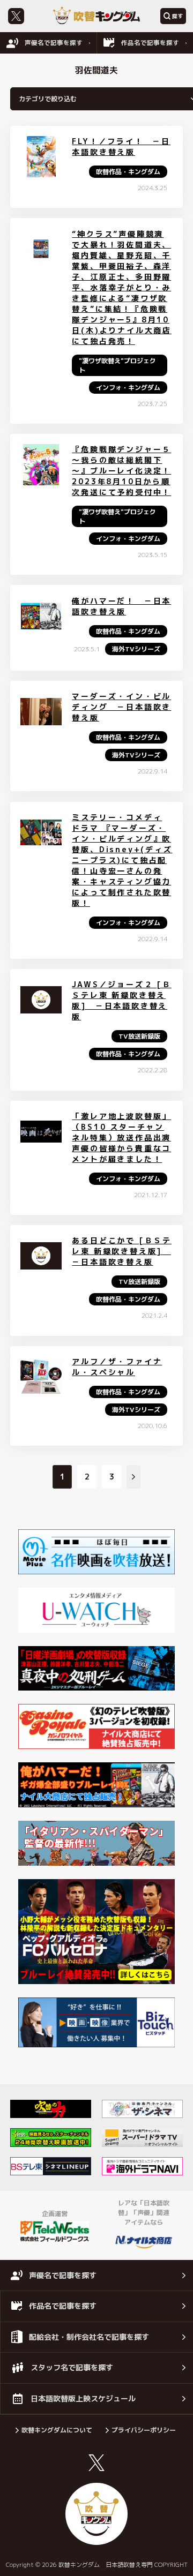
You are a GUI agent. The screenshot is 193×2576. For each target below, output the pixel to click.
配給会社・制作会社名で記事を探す (89, 2337)
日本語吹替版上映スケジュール (83, 2398)
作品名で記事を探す (150, 43)
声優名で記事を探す (54, 43)
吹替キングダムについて (57, 2430)
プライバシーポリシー (144, 2430)
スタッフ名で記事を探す (72, 2367)
